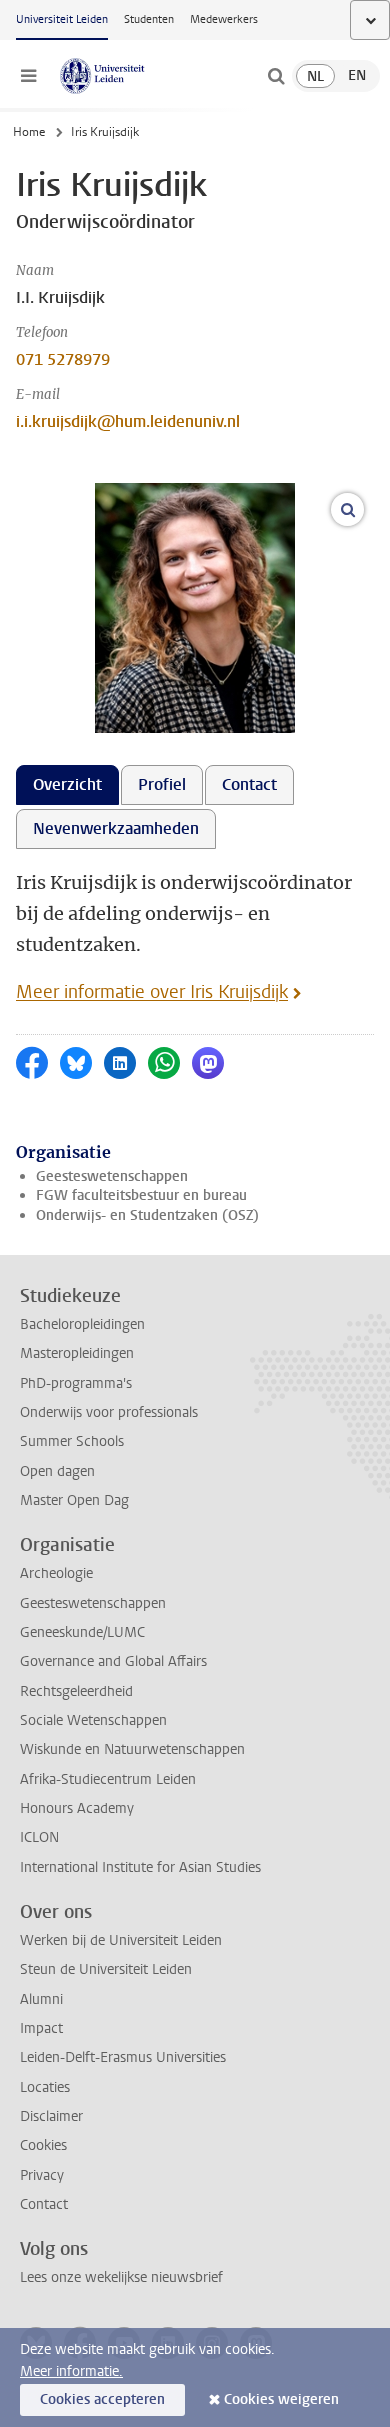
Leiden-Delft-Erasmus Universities (123, 2057)
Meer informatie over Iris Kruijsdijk (152, 992)
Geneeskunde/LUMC (82, 1632)
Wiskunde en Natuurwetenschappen (132, 1749)
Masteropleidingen (77, 1353)
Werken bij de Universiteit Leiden (121, 1940)
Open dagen (57, 1471)
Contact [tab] (249, 784)
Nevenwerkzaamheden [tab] (116, 828)
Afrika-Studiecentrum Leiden (108, 1779)
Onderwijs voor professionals (109, 1412)
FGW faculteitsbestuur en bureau (141, 1195)
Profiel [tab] (162, 784)
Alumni (41, 1999)
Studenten (149, 19)
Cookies (43, 2145)
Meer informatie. (71, 2371)
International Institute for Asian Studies (140, 1867)
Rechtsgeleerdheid (76, 1691)
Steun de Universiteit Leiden (106, 1969)
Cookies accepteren (102, 2399)
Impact (41, 2028)
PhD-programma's (76, 1383)
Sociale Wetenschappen (93, 1720)
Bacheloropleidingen (82, 1324)
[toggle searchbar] (276, 76)
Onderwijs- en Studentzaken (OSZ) (147, 1215)
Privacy (42, 2175)
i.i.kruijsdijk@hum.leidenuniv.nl (128, 421)
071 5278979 (63, 359)
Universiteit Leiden (62, 19)
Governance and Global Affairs (113, 1661)
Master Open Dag (74, 1500)
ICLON (39, 1837)
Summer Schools (72, 1441)
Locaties (45, 2087)
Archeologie (56, 1573)
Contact (44, 2204)
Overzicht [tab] (67, 784)
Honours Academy (77, 1808)
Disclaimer (51, 2116)
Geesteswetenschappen (112, 1176)
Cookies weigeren (281, 2399)
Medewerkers (224, 19)
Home (29, 132)
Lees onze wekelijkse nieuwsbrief (121, 2277)
